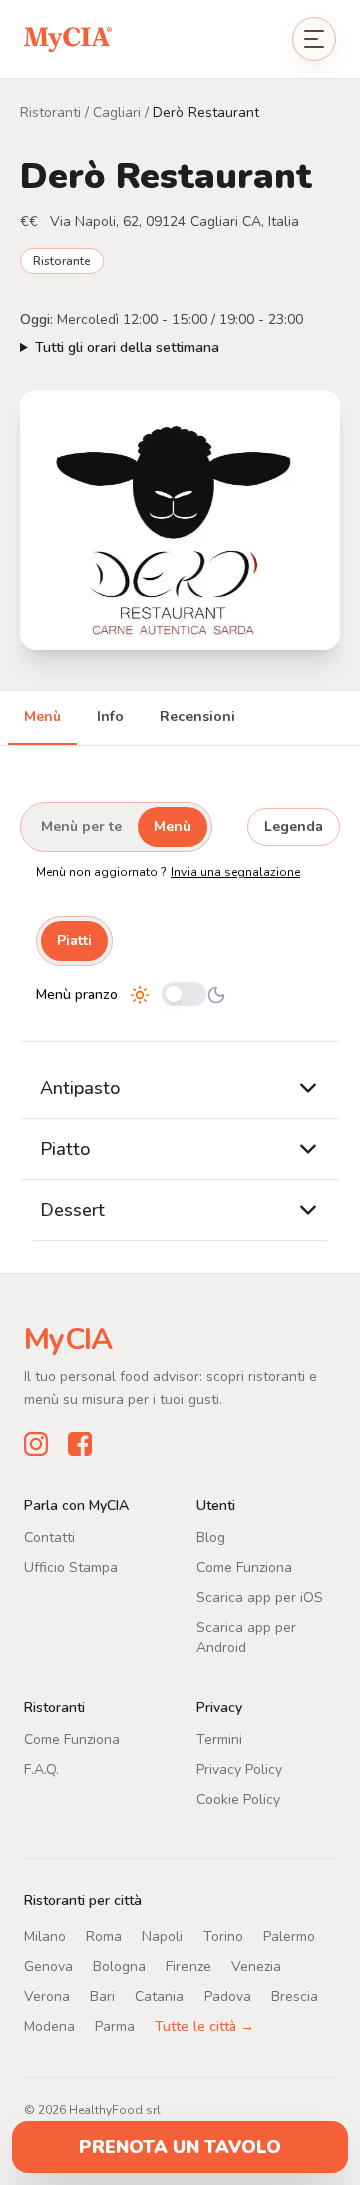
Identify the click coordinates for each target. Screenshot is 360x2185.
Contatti (49, 1536)
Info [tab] (110, 716)
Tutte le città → (204, 2025)
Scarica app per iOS (259, 1596)
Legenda (293, 826)
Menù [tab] (42, 716)
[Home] (68, 38)
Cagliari (117, 112)
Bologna (119, 1965)
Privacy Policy (239, 1768)
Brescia (294, 1995)
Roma (104, 1935)
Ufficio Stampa (71, 1566)
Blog (210, 1536)
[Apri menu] (314, 39)
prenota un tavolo (180, 2147)
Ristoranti (50, 112)
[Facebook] (80, 1443)
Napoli (162, 1935)
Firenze (188, 1965)
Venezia (256, 1965)
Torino (223, 1935)
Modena (49, 2025)
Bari (102, 1995)
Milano (45, 1935)
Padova (227, 1995)
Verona (47, 1995)
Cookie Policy (238, 1798)
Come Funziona (244, 1566)
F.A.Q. (41, 1768)
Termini (219, 1738)
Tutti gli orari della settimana (127, 347)
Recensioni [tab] (197, 716)
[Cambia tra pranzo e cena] (184, 995)
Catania (159, 1995)
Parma (115, 2025)
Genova (48, 1965)
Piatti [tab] (74, 940)
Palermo (289, 1935)
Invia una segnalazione (235, 872)
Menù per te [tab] (81, 826)
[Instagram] (36, 1443)
